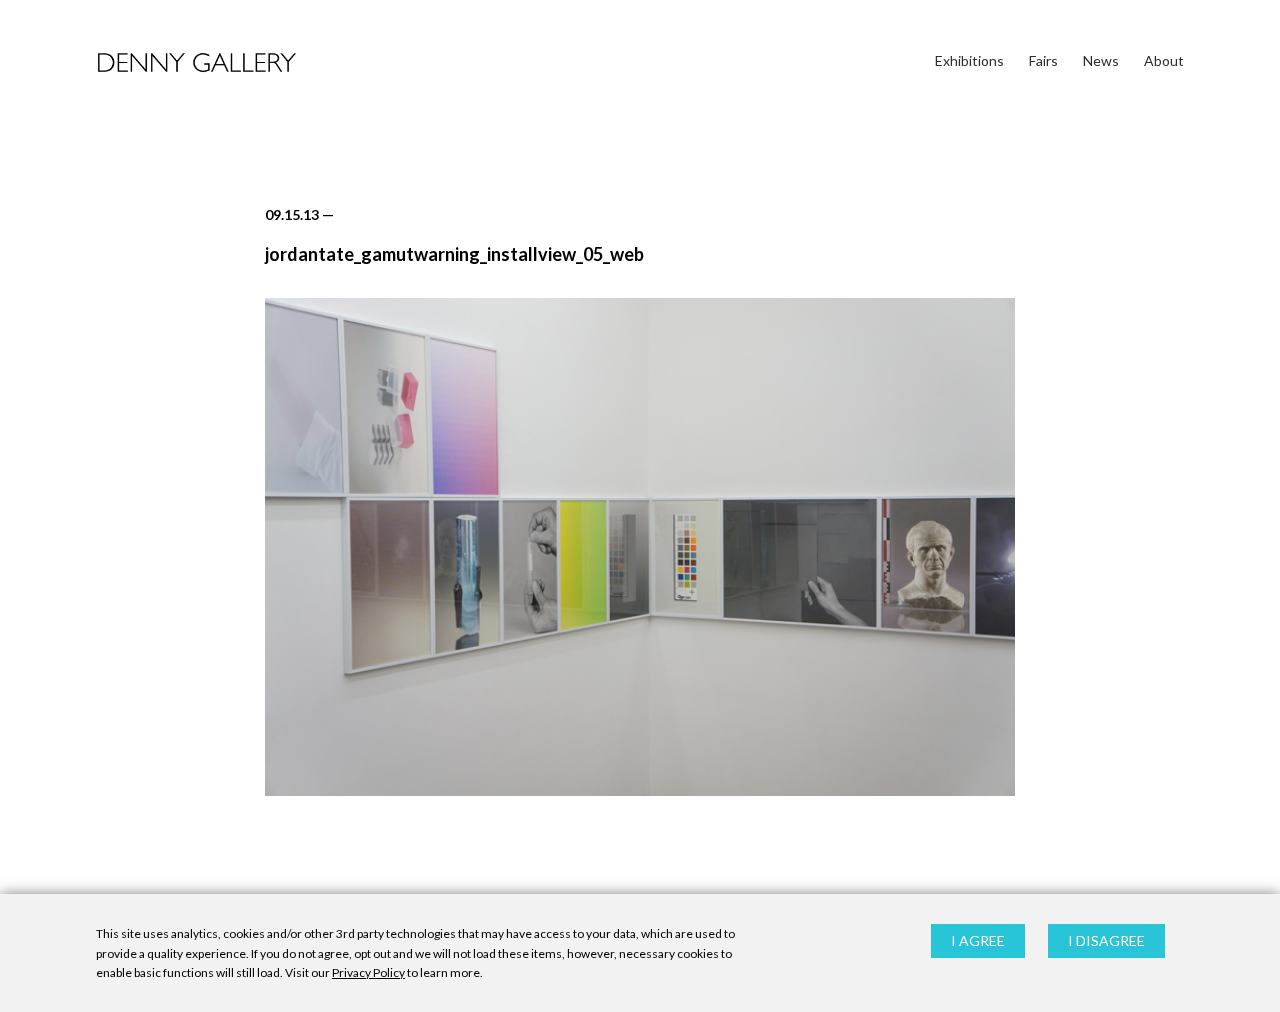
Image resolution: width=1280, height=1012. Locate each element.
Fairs (1043, 60)
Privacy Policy (368, 972)
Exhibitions (969, 60)
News (1101, 60)
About (1164, 60)
